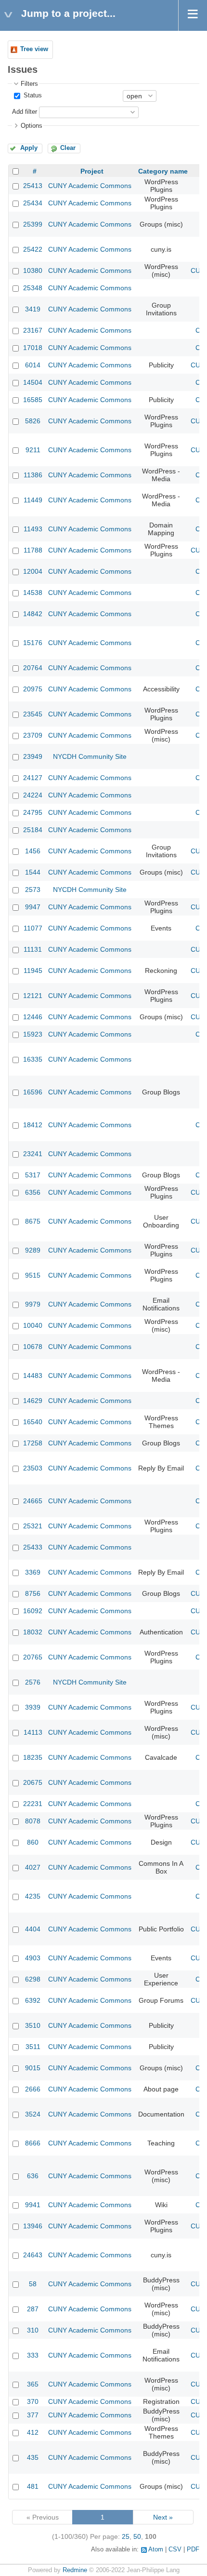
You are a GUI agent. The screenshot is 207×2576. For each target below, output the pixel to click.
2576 (33, 1682)
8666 (33, 2143)
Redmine (75, 2570)
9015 (33, 2068)
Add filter (25, 112)
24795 (33, 812)
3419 (33, 309)
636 (33, 2176)
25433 (33, 1547)
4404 (33, 1929)
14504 (33, 382)
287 (33, 2309)
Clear (68, 148)
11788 (33, 550)
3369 (33, 1572)
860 (33, 1842)
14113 (33, 1732)
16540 (33, 1422)
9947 (33, 907)
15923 (33, 1034)
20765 (33, 1657)
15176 (33, 643)
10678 (33, 1347)
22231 (33, 1804)
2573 (33, 890)
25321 (33, 1526)
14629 (33, 1401)
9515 (33, 1275)
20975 (33, 689)
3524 (33, 2114)
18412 (33, 1125)
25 (126, 2536)
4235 (33, 1896)
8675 (33, 1221)
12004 (33, 571)
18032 (33, 1632)
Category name (163, 171)
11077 (33, 928)
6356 (33, 1192)
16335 (33, 1059)
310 (33, 2330)
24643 (33, 2255)
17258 (33, 1443)
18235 (33, 1757)
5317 (33, 1175)
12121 (33, 996)
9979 (33, 1304)
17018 (33, 348)
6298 (33, 1979)
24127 (33, 778)
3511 (33, 2047)
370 (33, 2401)
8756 (33, 1593)
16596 (33, 1092)
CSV (175, 2549)
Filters (29, 84)
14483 (33, 1376)
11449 (33, 500)
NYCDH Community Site (90, 756)
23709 (33, 735)
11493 (33, 529)
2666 (33, 2089)
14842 (33, 614)
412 (33, 2432)
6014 (33, 365)
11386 (33, 475)
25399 (33, 224)
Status (32, 95)
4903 (33, 1958)
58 (33, 2284)
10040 (33, 1325)
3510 (33, 2025)
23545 (33, 714)
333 (33, 2355)
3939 (33, 1707)
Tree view (34, 49)
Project (92, 171)
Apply (29, 148)
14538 (33, 593)
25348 (33, 288)
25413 (33, 186)
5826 (33, 421)
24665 (33, 1501)
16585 (33, 400)
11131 (33, 949)
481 (33, 2486)
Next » (163, 2517)
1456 (33, 851)
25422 (33, 249)
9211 (33, 450)
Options (32, 126)
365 (33, 2384)
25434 (33, 203)
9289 (33, 1250)
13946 (33, 2226)
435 (33, 2457)
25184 (33, 830)
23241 (33, 1154)
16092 (33, 1611)
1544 (33, 872)
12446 (33, 1017)
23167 (33, 330)
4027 (33, 1867)
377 (33, 2415)
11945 (33, 971)
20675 (33, 1782)
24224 (33, 795)
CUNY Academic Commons (90, 186)
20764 (33, 668)
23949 (33, 756)
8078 (33, 1821)
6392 (33, 2000)
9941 (33, 2205)
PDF (193, 2549)
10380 (33, 270)
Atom (156, 2549)
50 (137, 2536)
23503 (33, 1468)
